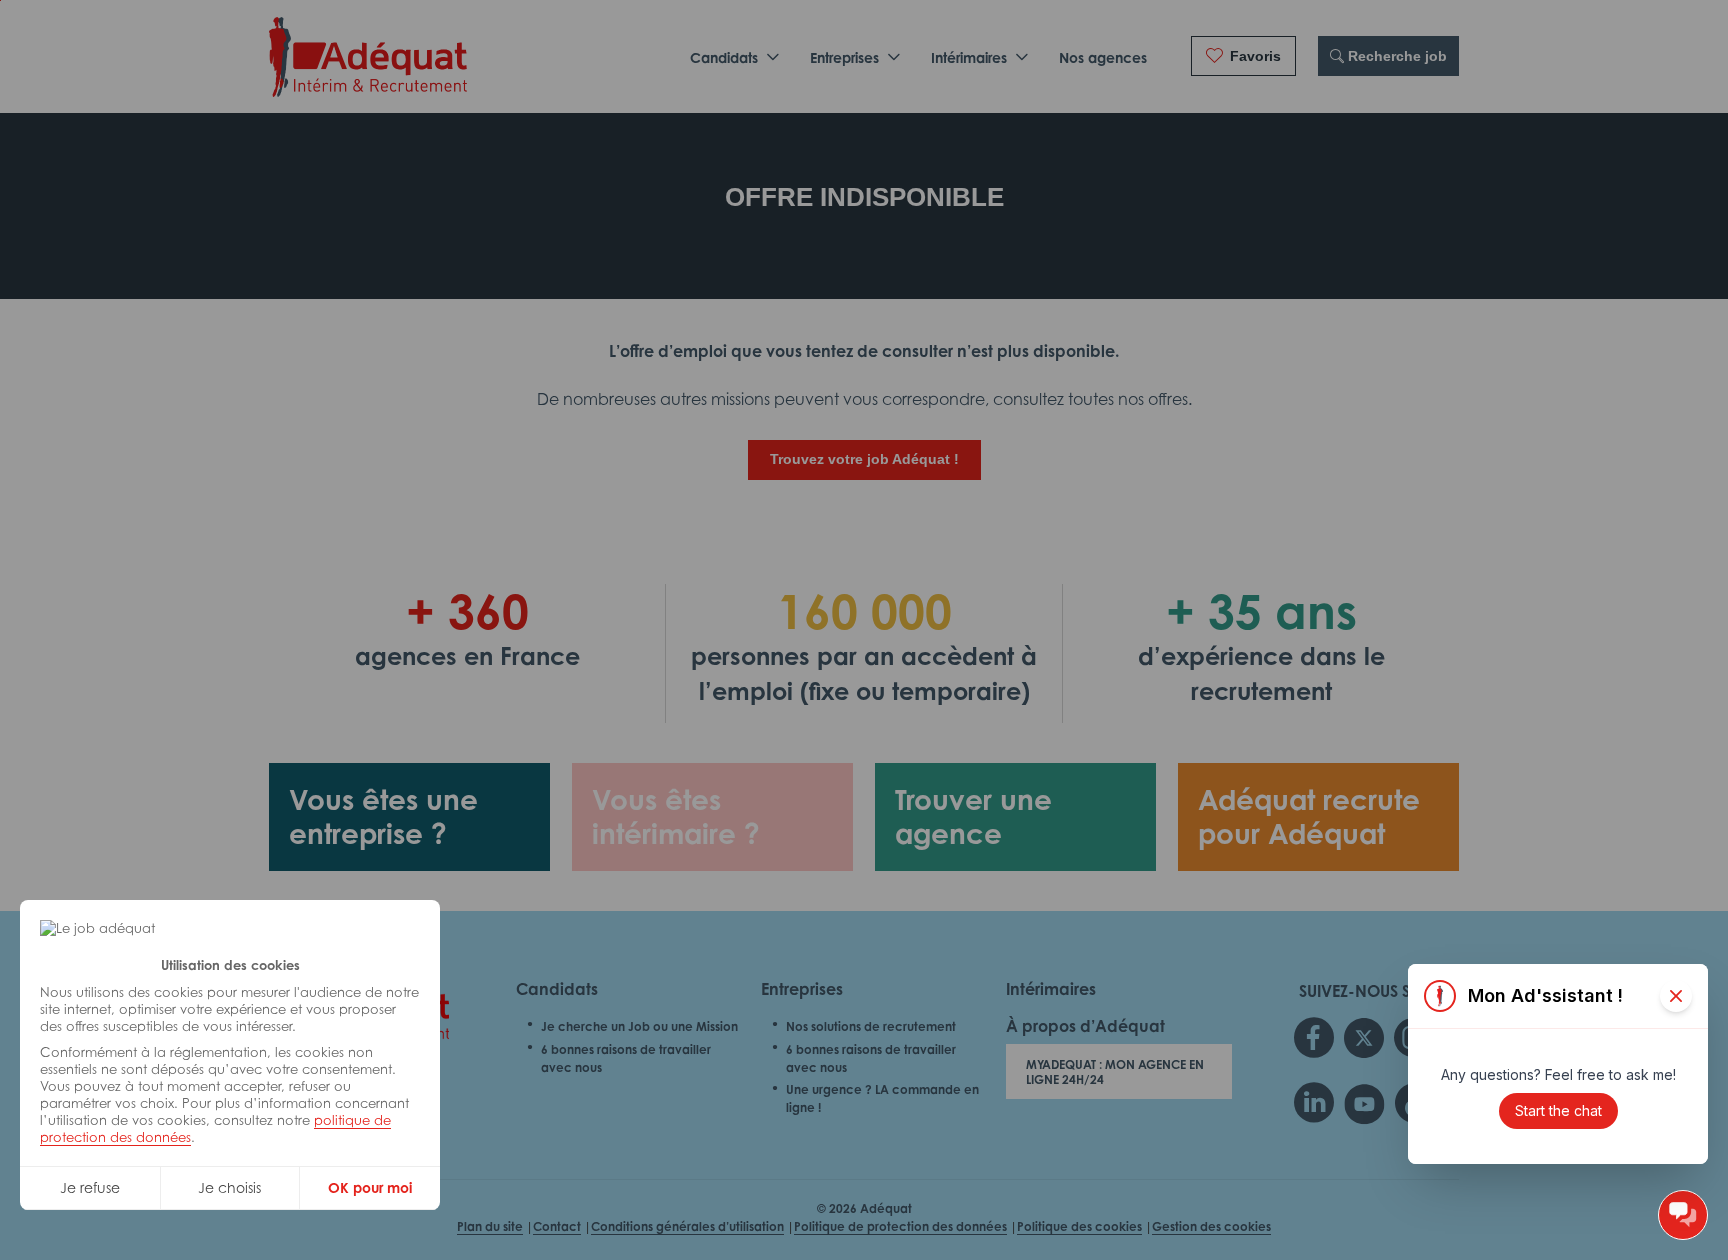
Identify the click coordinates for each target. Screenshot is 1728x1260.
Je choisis (229, 1187)
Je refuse (90, 1187)
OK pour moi (370, 1187)
